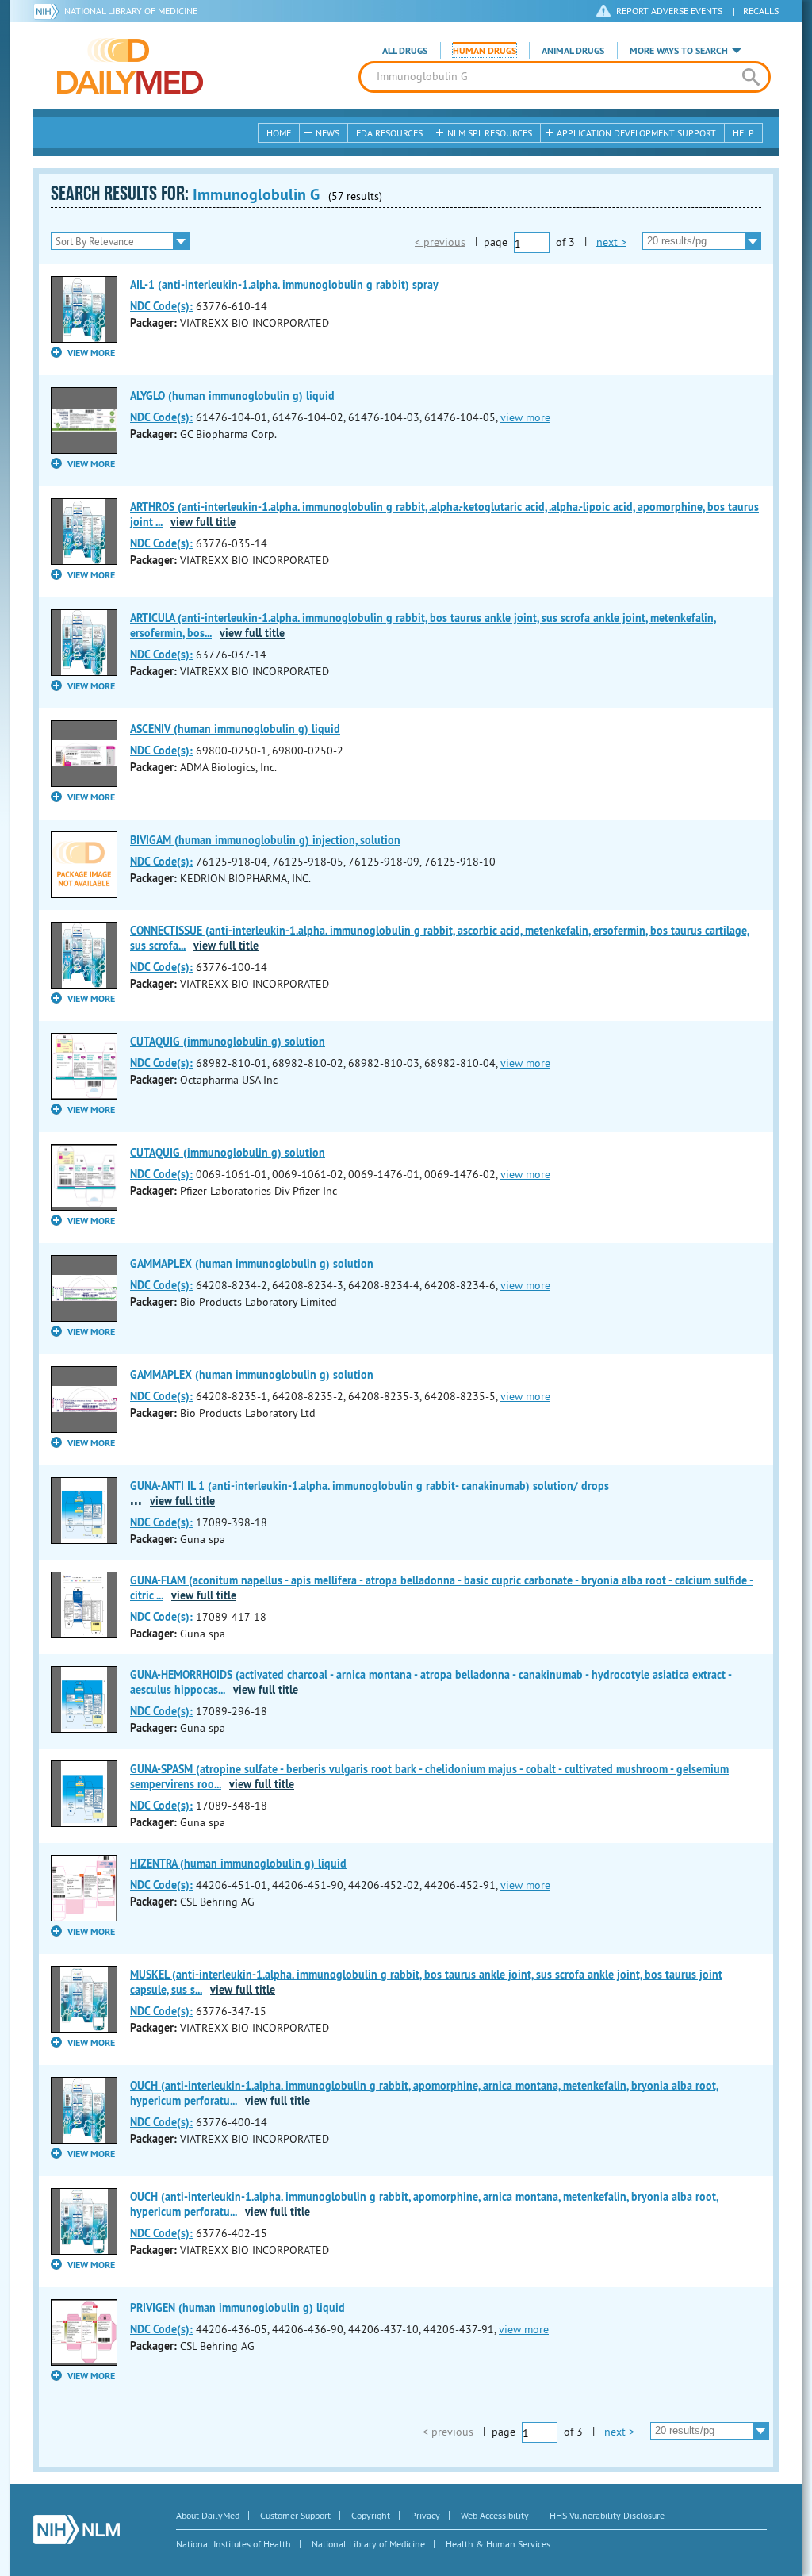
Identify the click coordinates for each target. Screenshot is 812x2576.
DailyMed (130, 66)
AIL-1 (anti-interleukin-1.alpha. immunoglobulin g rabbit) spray (284, 285)
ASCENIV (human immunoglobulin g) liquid (235, 729)
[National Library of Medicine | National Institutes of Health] (77, 2530)
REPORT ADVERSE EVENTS (669, 11)
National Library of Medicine (131, 11)
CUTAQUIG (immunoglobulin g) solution (228, 1042)
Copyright (371, 2515)
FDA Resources (389, 133)
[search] (751, 77)
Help (743, 133)
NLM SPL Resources (490, 133)
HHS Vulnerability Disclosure (607, 2515)
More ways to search (679, 51)
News (327, 133)
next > (611, 241)
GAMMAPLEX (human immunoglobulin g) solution (252, 1264)
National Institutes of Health (234, 2544)
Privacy (425, 2515)
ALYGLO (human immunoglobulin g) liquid (232, 396)
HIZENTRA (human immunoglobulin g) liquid (238, 1864)
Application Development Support (636, 133)
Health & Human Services (498, 2544)
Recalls (761, 11)
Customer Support (295, 2515)
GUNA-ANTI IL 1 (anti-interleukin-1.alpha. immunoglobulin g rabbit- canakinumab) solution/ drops (370, 1486)
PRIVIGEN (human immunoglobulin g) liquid (237, 2308)
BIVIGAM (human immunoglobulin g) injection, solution (265, 840)
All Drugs (405, 51)
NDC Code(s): (161, 306)
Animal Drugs (573, 51)
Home (279, 133)
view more (525, 417)
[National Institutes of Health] (49, 11)
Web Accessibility (495, 2515)
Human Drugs (485, 51)
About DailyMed (208, 2515)
